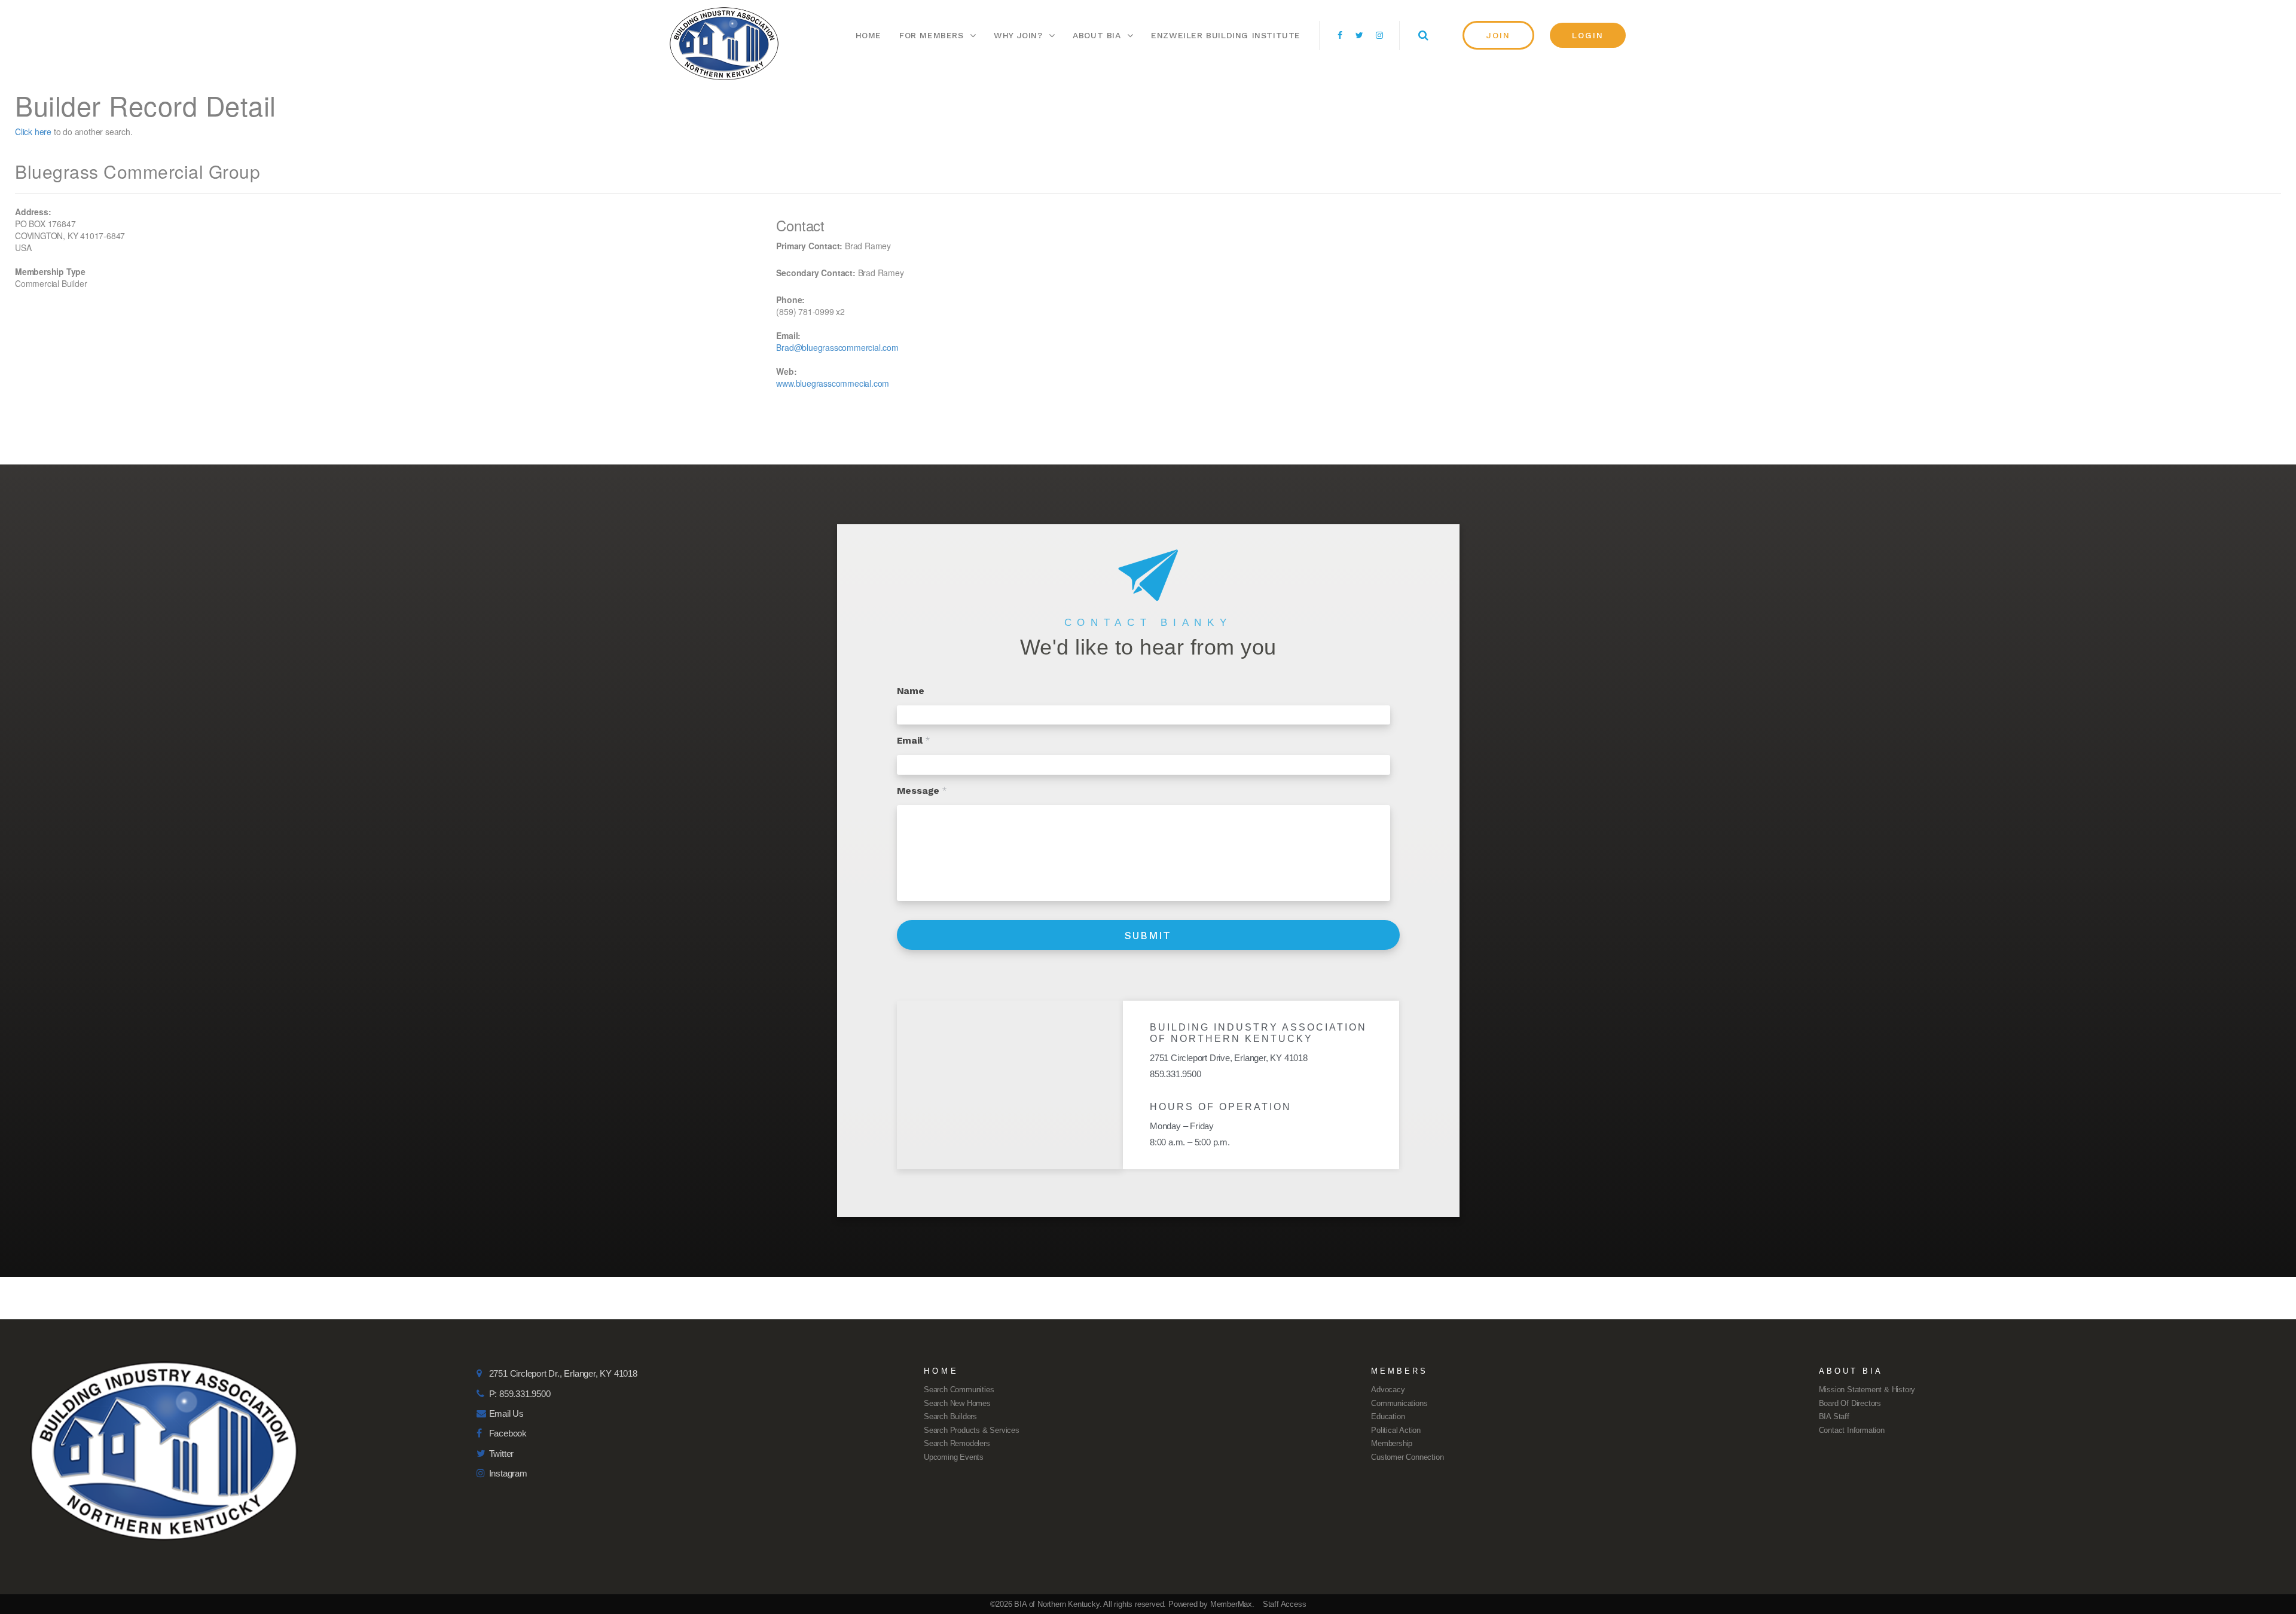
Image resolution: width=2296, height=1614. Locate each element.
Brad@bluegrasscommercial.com (837, 347)
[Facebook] (1340, 35)
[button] (1498, 35)
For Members (932, 35)
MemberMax (1231, 1604)
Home (868, 35)
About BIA (1097, 35)
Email (914, 740)
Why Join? (1018, 35)
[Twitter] (1360, 35)
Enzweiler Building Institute (1226, 35)
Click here (33, 132)
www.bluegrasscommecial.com (833, 383)
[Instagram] (1379, 35)
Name (911, 691)
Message (922, 791)
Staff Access (1285, 1604)
